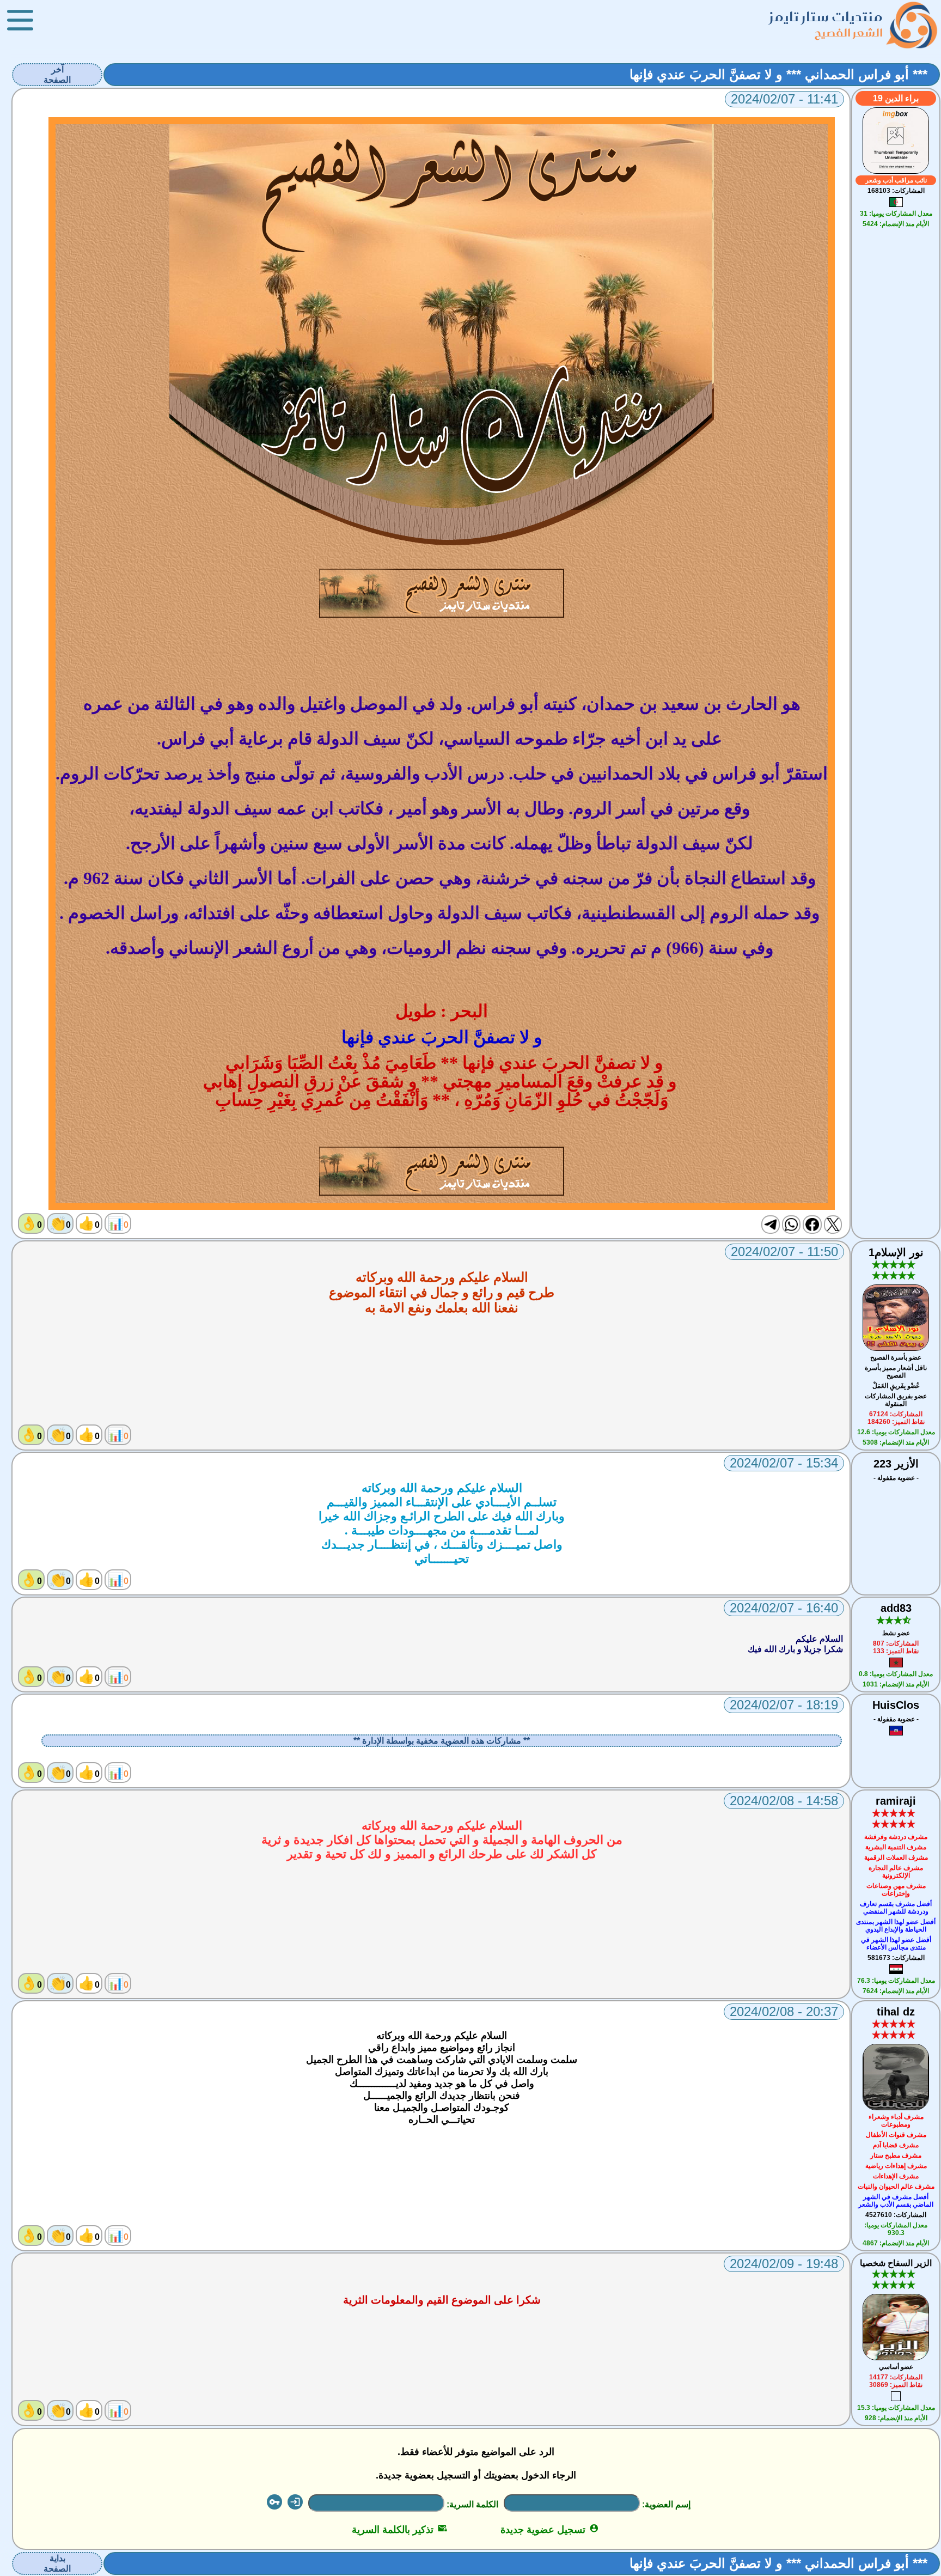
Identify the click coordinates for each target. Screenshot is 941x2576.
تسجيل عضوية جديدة (550, 2530)
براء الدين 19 (896, 98)
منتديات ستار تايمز (826, 17)
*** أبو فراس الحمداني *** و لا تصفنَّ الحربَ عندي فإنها (778, 74)
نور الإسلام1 (896, 1252)
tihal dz (896, 2012)
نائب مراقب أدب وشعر (896, 180)
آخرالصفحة (57, 75)
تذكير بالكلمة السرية (399, 2530)
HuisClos (896, 1705)
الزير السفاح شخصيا (896, 2263)
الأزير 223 (896, 1464)
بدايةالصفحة (57, 2563)
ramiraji (896, 1801)
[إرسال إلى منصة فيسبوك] (812, 1225)
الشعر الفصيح (849, 32)
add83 (896, 1608)
